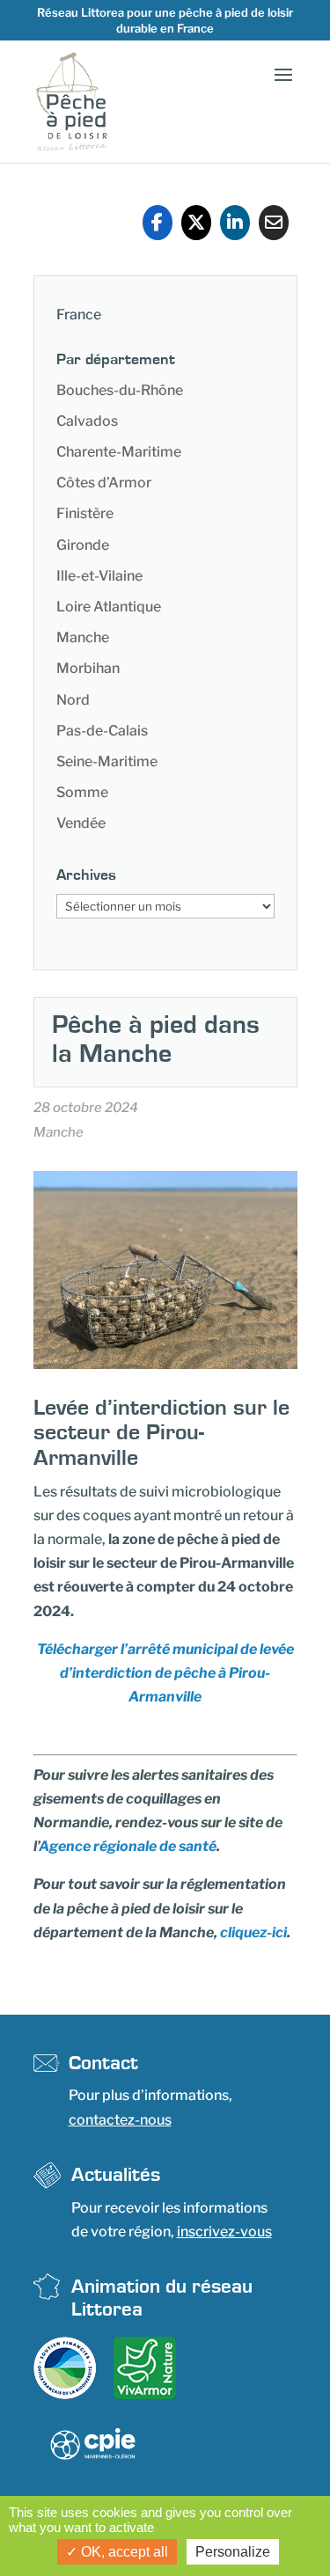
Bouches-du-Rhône (120, 390)
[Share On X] (196, 223)
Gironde (83, 545)
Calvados (87, 421)
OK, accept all (123, 2552)
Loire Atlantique (109, 607)
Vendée (81, 823)
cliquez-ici (253, 1932)
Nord (73, 700)
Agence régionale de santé (128, 1846)
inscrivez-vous (224, 2232)
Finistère (85, 513)
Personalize (233, 2552)
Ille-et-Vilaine (99, 576)
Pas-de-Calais (102, 731)
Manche (83, 637)
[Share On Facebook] (158, 223)
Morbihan (88, 668)
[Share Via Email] (274, 223)
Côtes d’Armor (104, 483)
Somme (82, 792)
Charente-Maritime (119, 452)
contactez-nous (120, 2120)
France (79, 315)
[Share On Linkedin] (235, 223)
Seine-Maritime (107, 761)
